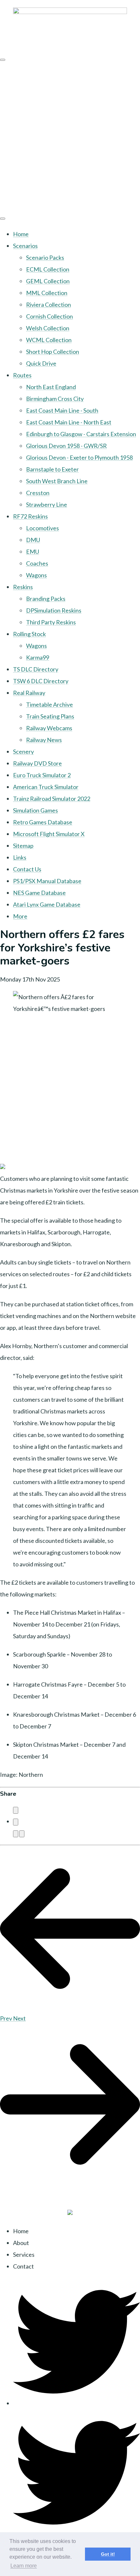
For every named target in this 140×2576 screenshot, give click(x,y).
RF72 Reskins (30, 516)
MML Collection (47, 293)
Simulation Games (35, 810)
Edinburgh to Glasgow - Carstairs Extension (81, 434)
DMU (33, 540)
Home (21, 234)
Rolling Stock (29, 634)
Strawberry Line (47, 504)
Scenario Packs (45, 257)
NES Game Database (39, 893)
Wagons (36, 575)
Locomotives (42, 528)
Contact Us (27, 869)
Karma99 (38, 657)
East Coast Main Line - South (62, 410)
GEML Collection (48, 281)
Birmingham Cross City (55, 399)
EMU (33, 552)
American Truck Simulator (46, 787)
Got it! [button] (108, 2554)
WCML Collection (49, 340)
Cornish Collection (49, 316)
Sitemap (23, 846)
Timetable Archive (49, 704)
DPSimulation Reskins (54, 610)
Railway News (44, 740)
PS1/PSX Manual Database (47, 881)
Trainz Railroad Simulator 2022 (52, 799)
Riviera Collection (49, 305)
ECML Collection (48, 269)
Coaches (37, 563)
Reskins (23, 587)
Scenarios (25, 246)
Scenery (23, 751)
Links (20, 857)
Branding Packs (46, 599)
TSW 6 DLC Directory (41, 681)
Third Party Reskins (51, 622)
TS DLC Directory (36, 669)
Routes (22, 375)
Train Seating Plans (50, 716)
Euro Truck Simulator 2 (42, 775)
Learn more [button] (24, 2566)
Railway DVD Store (37, 763)
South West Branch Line (57, 481)
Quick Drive (41, 363)
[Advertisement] (70, 137)
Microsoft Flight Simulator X (49, 834)
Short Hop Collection (53, 352)
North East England (51, 387)
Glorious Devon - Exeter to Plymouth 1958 (79, 457)
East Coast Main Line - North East (69, 422)
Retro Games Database (43, 822)
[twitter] (77, 2403)
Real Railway (29, 693)
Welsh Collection (48, 328)
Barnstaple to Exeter (52, 469)
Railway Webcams (49, 728)
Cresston (38, 493)
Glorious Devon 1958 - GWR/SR (66, 446)
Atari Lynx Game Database (47, 904)
